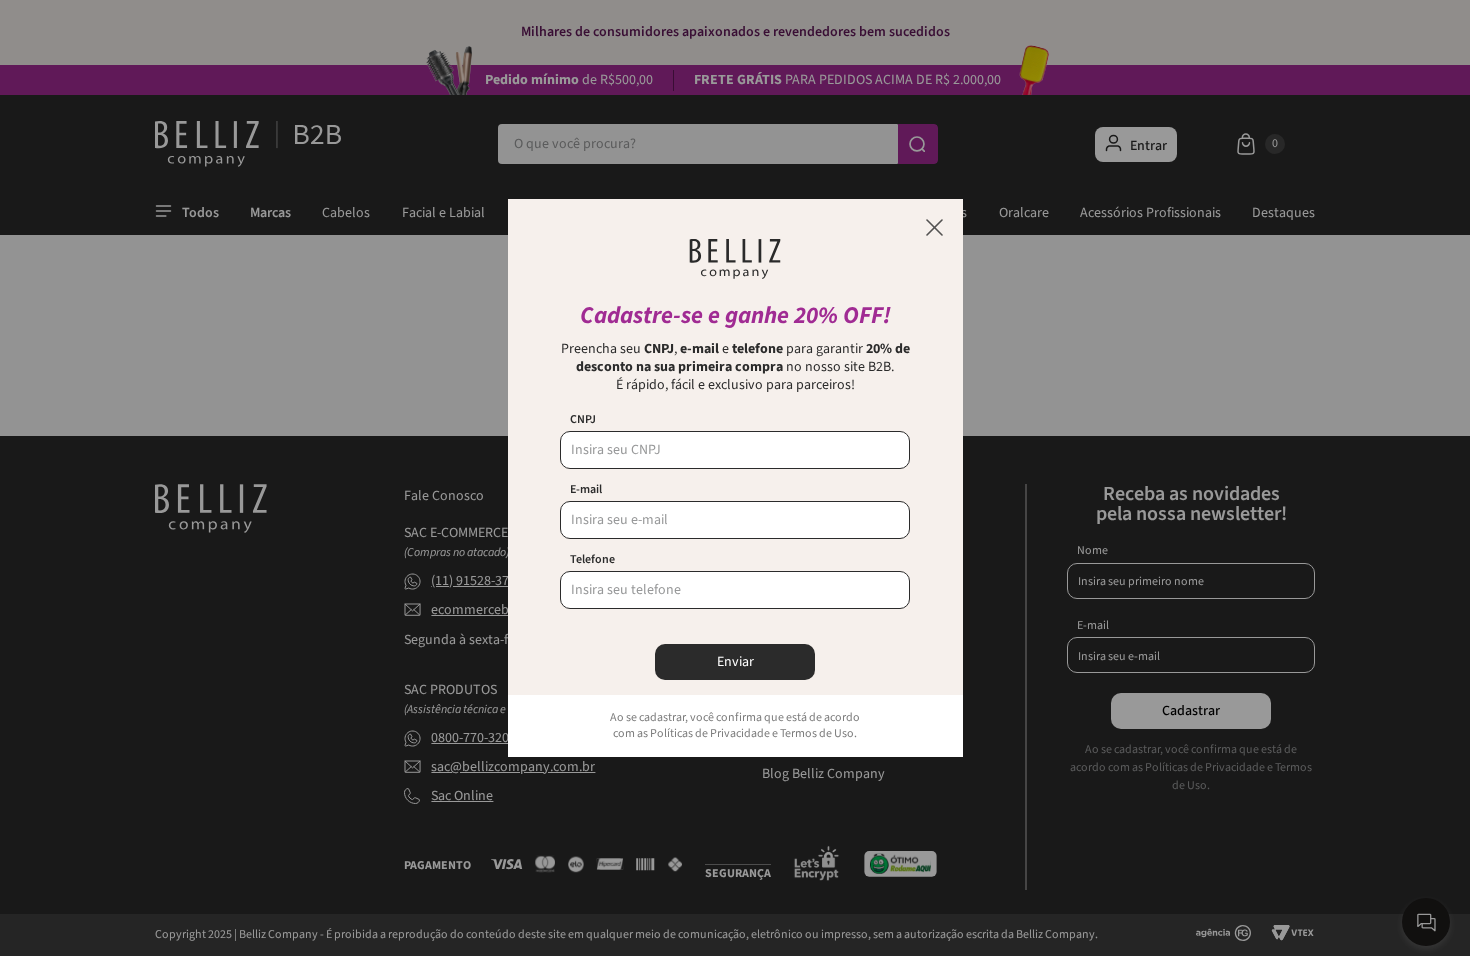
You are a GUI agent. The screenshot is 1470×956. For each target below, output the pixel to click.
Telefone (592, 560)
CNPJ (583, 420)
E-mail (586, 490)
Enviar (735, 662)
